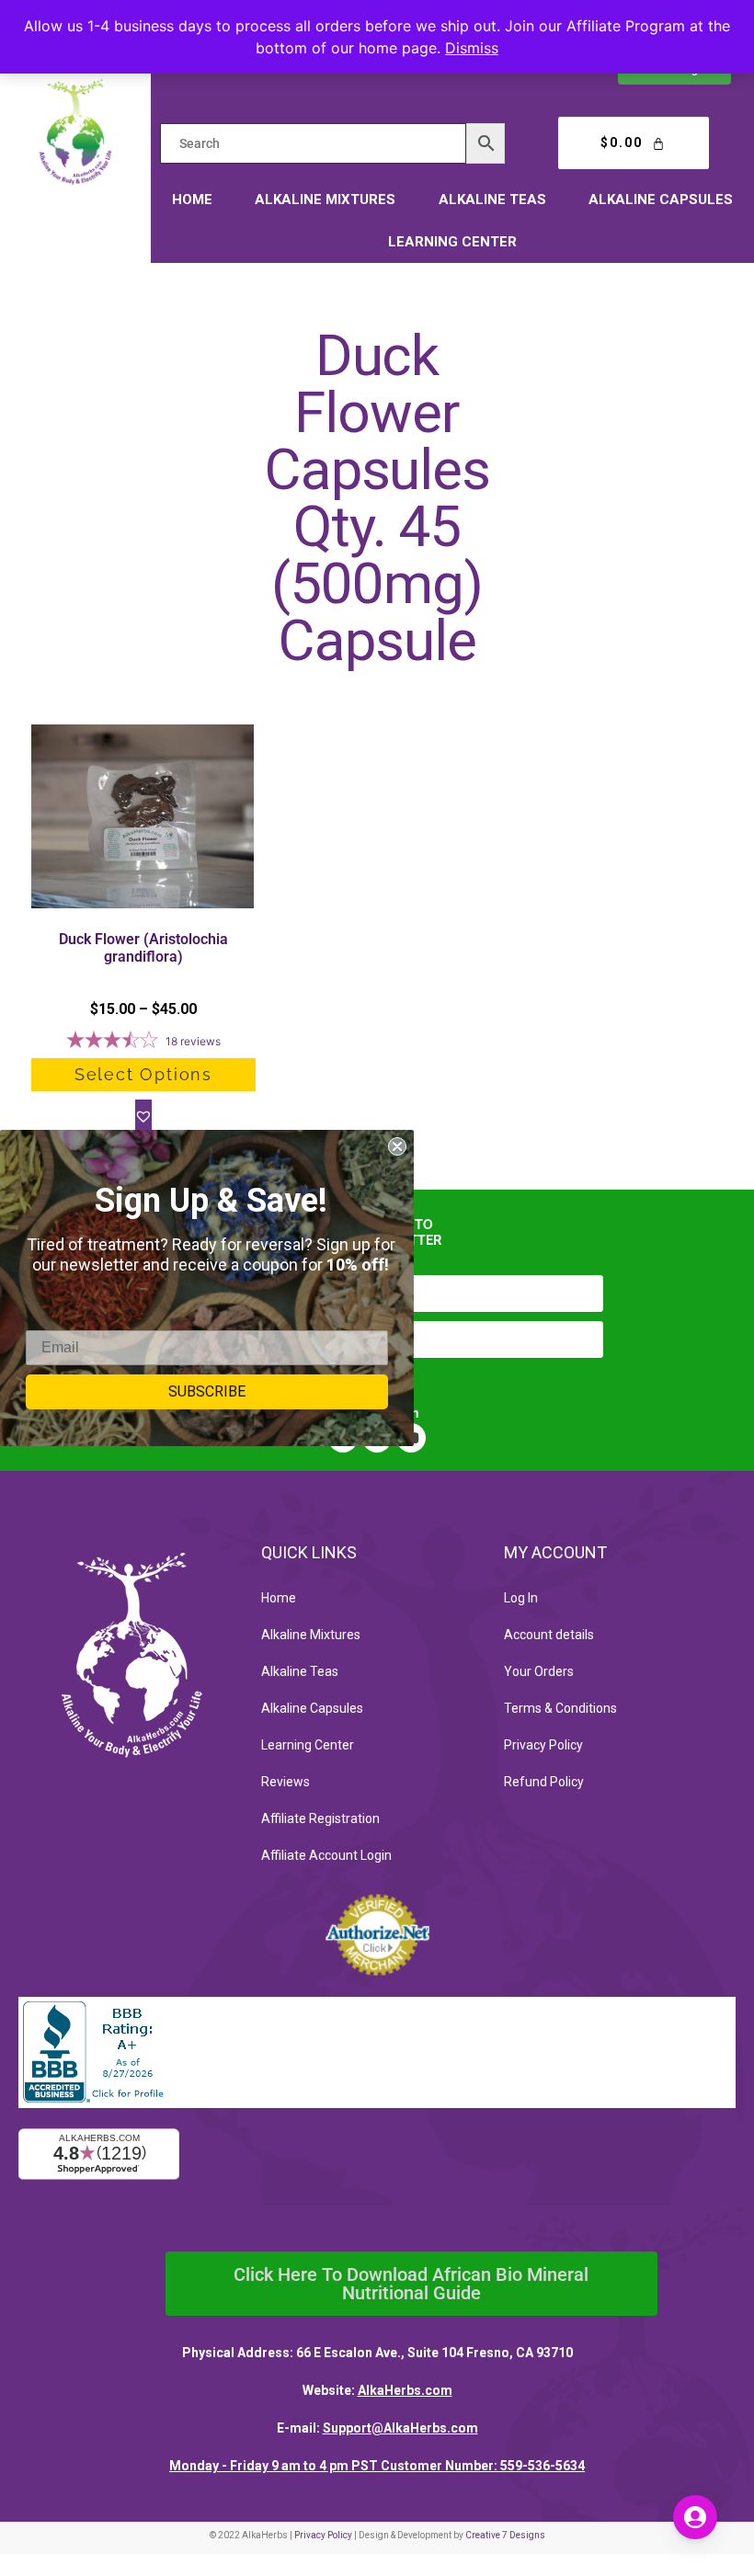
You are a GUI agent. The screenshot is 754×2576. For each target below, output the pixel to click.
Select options (143, 1074)
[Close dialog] (397, 1146)
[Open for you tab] (695, 2517)
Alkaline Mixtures (325, 199)
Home (192, 199)
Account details (549, 1635)
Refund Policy (544, 1782)
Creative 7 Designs (505, 2535)
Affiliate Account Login (326, 1855)
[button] (143, 1116)
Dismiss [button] (472, 48)
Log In (521, 1598)
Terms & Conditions (560, 1708)
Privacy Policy (543, 1745)
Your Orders (539, 1671)
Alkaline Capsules (661, 199)
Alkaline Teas (492, 199)
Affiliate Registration (320, 1818)
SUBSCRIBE (207, 1391)
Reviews (286, 1782)
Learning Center (452, 242)
